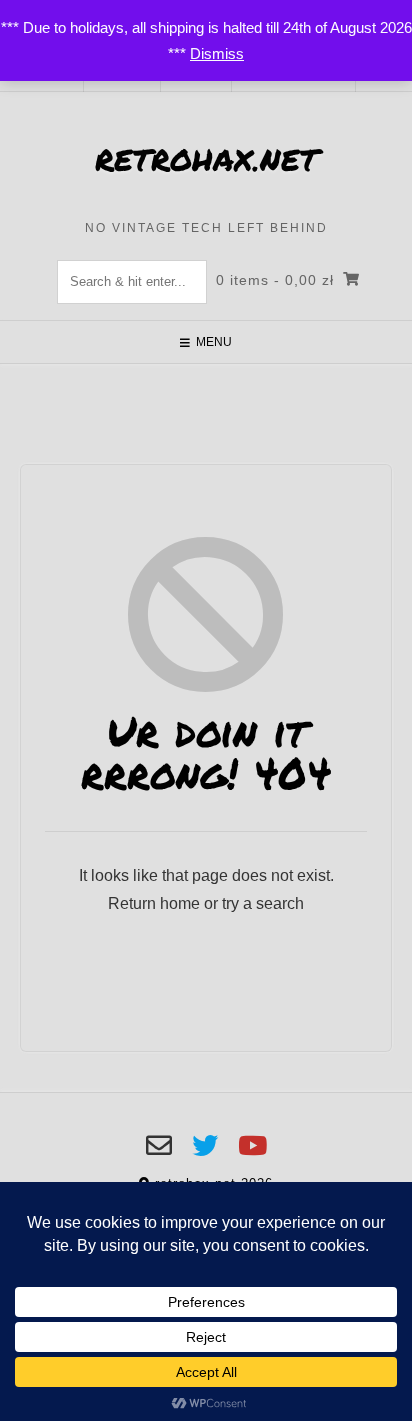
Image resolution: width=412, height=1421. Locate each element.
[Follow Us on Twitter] (205, 1145)
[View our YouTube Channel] (252, 1145)
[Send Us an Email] (159, 1145)
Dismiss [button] (217, 53)
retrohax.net (206, 159)
